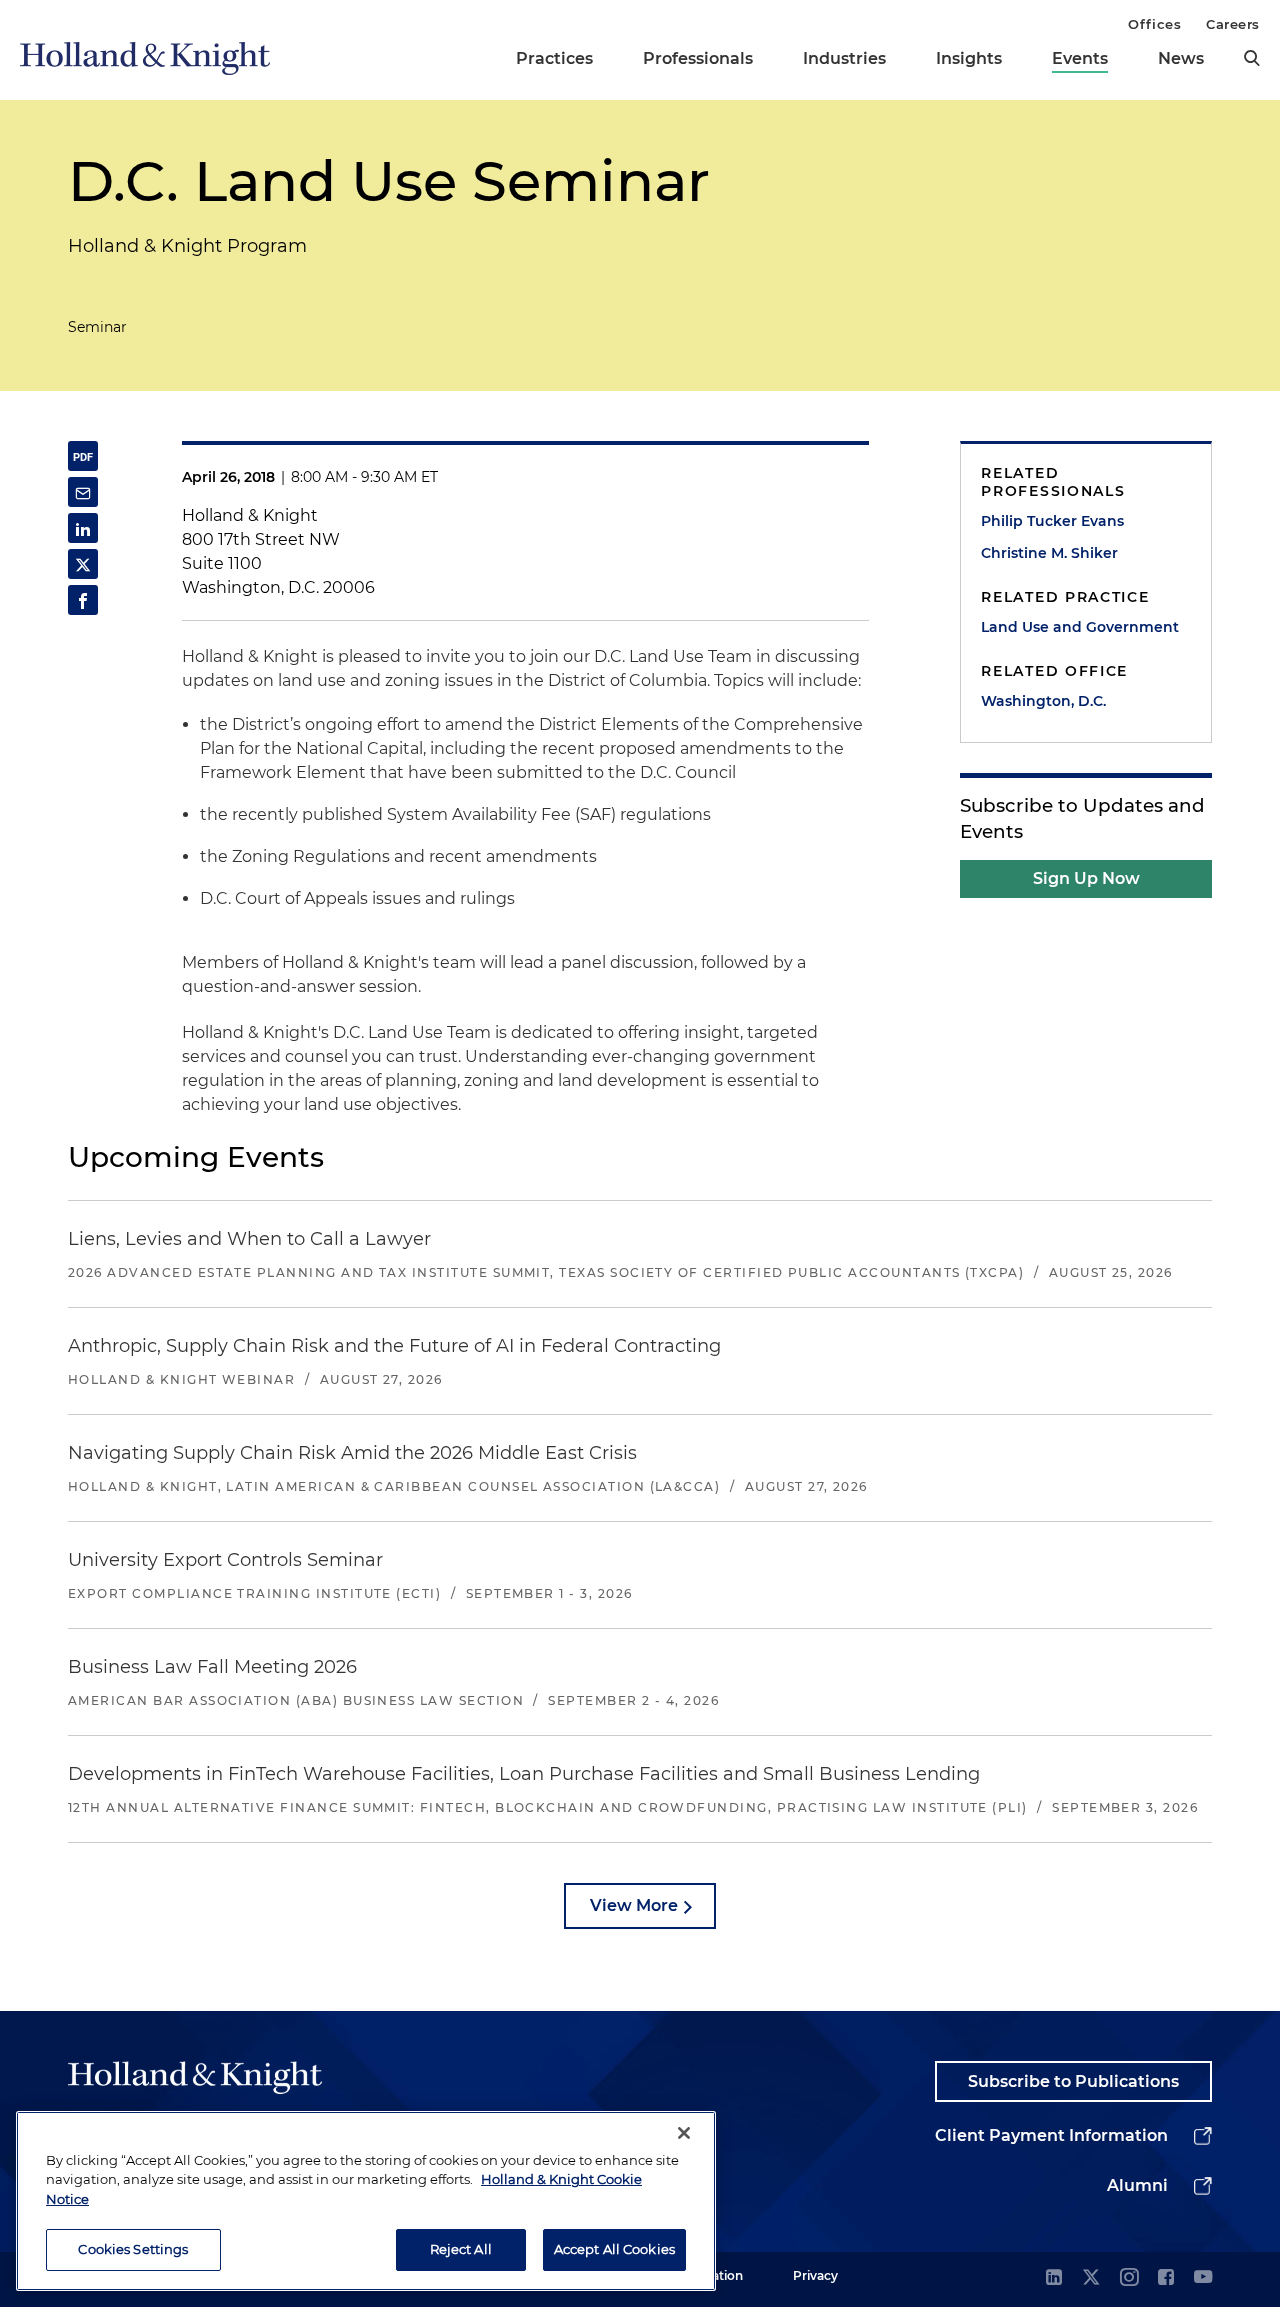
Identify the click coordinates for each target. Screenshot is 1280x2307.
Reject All (461, 2249)
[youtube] (1203, 2278)
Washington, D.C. (1043, 701)
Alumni (1137, 2185)
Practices (554, 58)
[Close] (684, 2133)
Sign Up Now (1086, 878)
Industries (844, 58)
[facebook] (1166, 2278)
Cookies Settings (133, 2249)
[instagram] (1129, 2278)
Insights (969, 58)
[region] (366, 2201)
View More (634, 1905)
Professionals (698, 58)
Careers (1233, 24)
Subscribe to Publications (1073, 2081)
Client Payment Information (1051, 2135)
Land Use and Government (1080, 627)
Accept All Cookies (614, 2249)
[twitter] (1091, 2278)
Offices (1154, 24)
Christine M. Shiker (1049, 553)
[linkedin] (1054, 2278)
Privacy (815, 2275)
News (1181, 58)
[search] (1252, 58)
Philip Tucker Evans (1052, 521)
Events (1080, 58)
